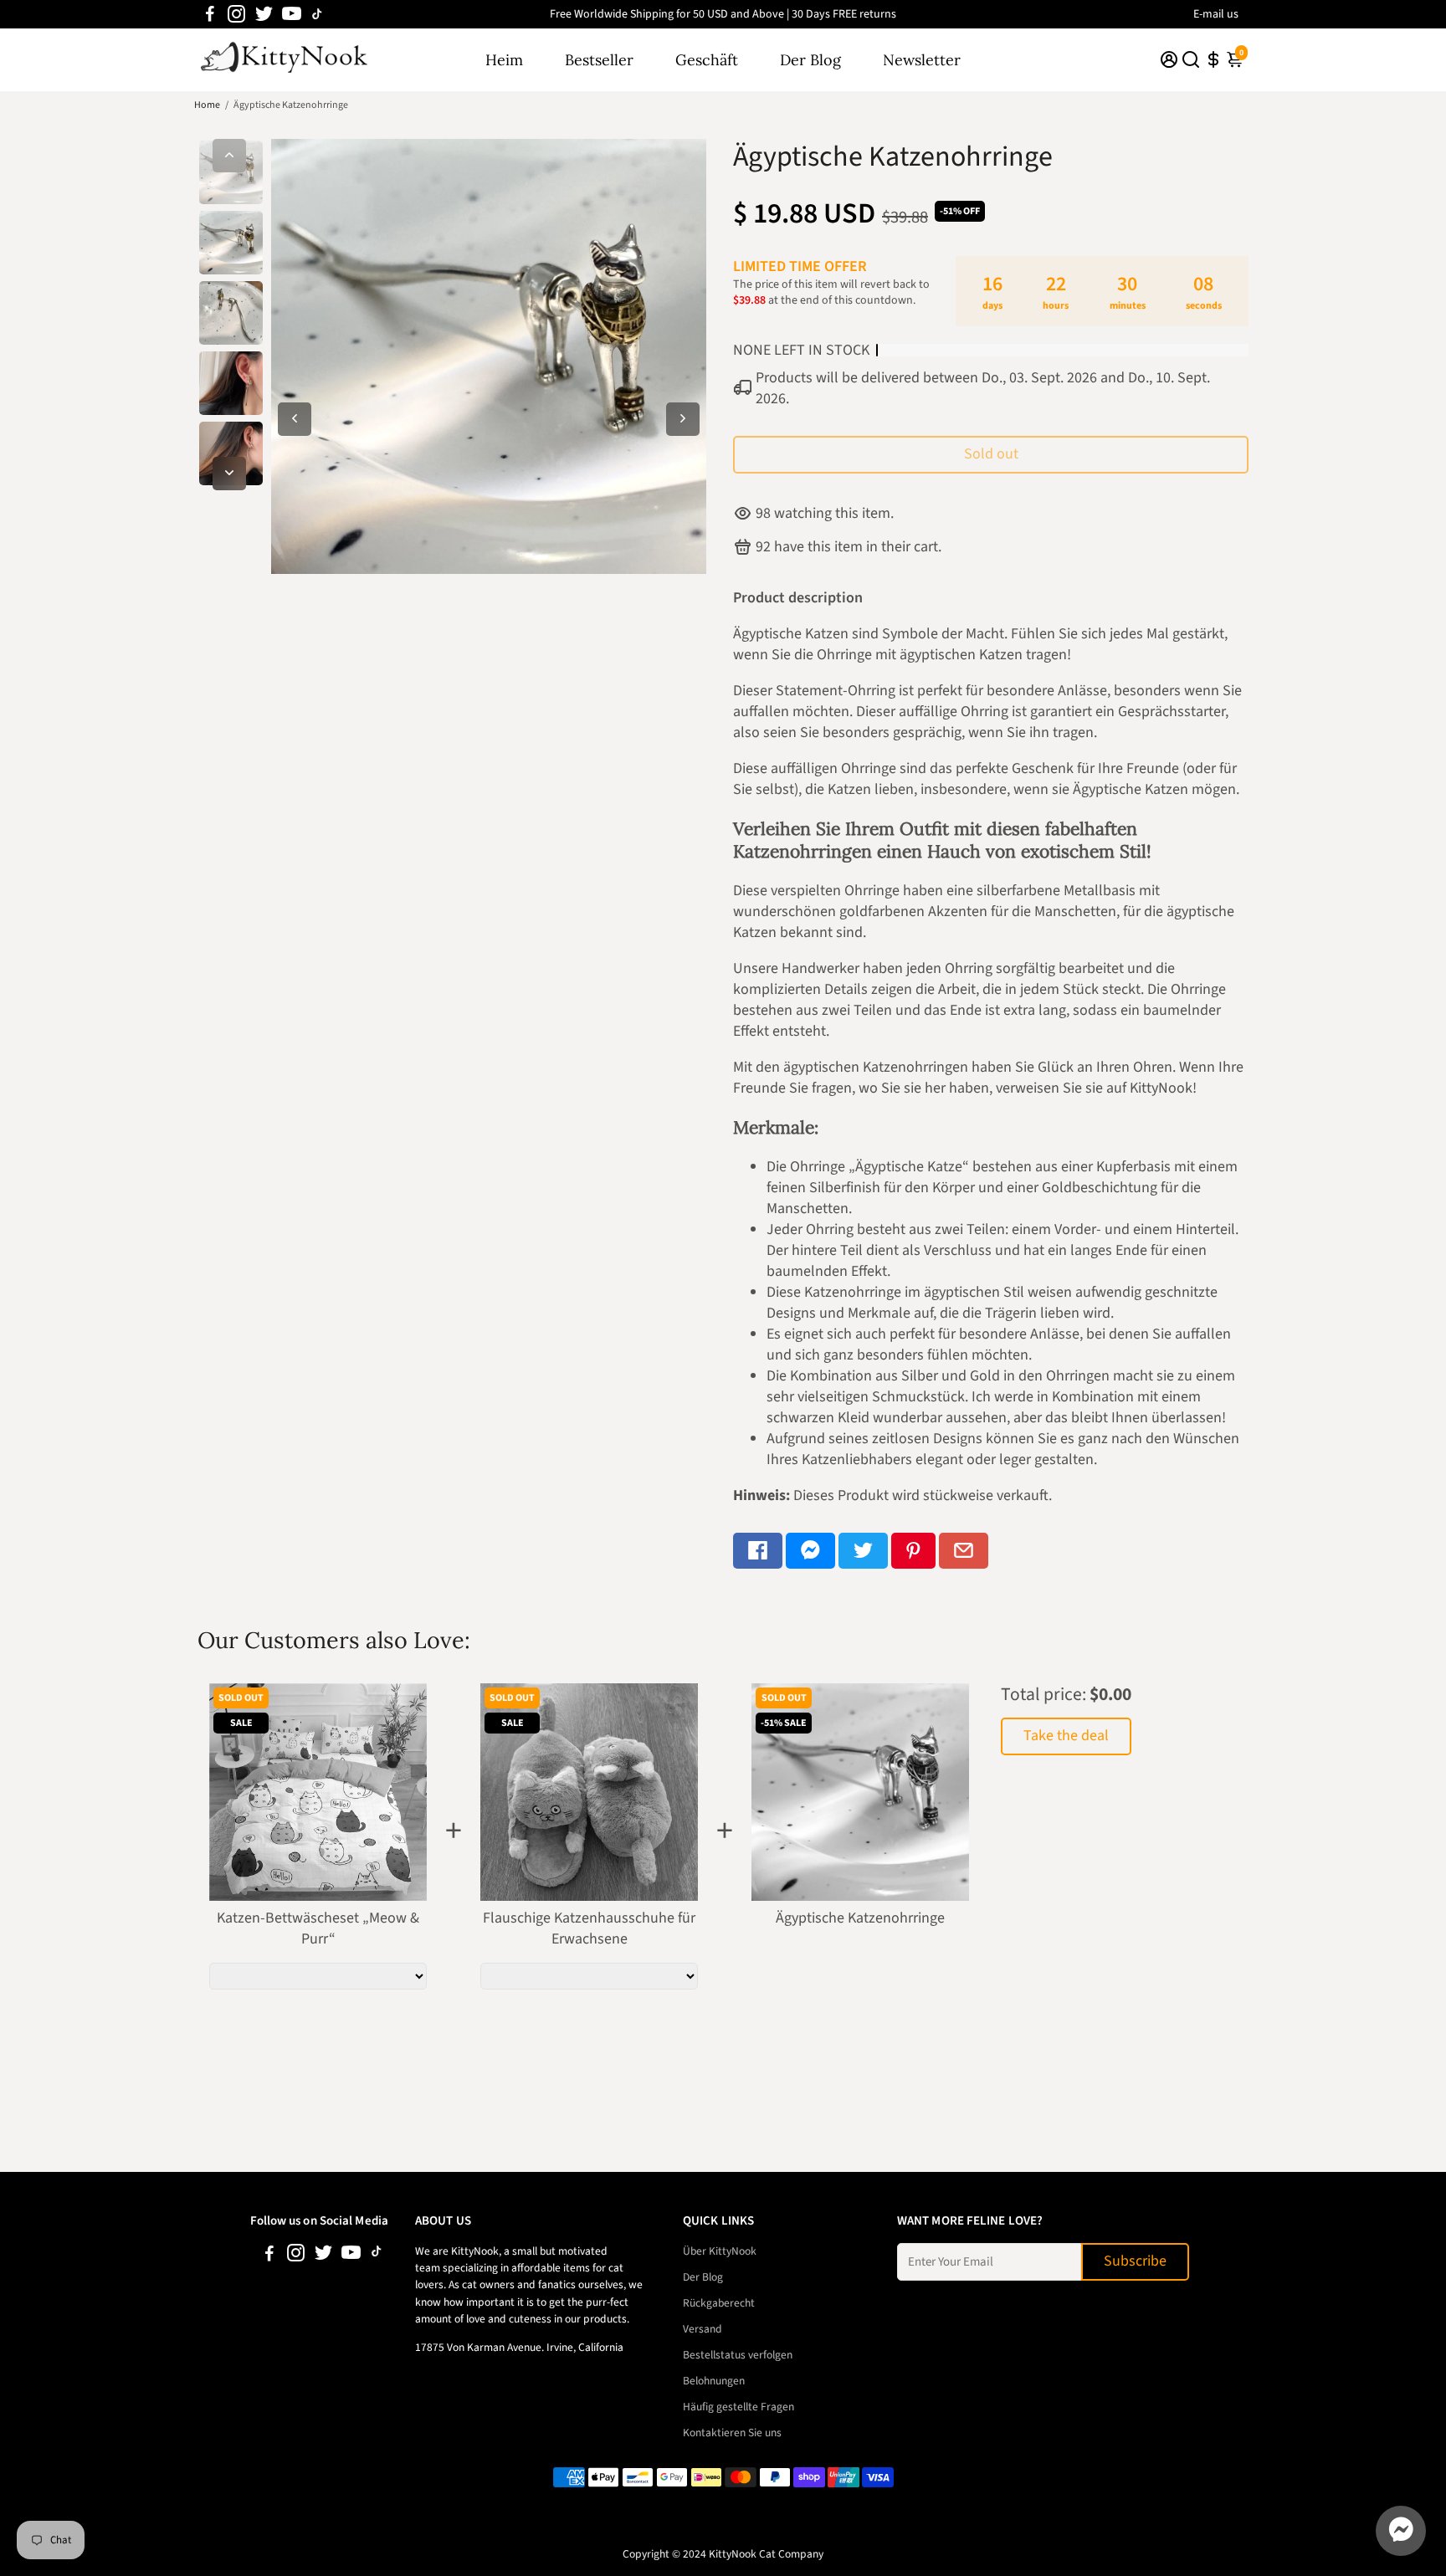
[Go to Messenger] (810, 1551)
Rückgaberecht (719, 2303)
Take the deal (1066, 1736)
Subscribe (1135, 2261)
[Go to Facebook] (210, 14)
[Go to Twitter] (264, 14)
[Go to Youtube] (292, 14)
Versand (702, 2329)
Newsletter (922, 60)
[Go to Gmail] (964, 1551)
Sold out (991, 454)
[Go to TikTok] (317, 14)
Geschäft (707, 60)
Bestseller (599, 60)
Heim (504, 60)
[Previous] (229, 156)
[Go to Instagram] (236, 14)
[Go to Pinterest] (913, 1551)
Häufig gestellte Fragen (738, 2407)
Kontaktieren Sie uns (732, 2433)
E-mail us (1216, 14)
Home (207, 105)
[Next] (229, 474)
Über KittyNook (720, 2251)
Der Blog (810, 60)
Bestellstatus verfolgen (738, 2355)
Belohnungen (714, 2381)
